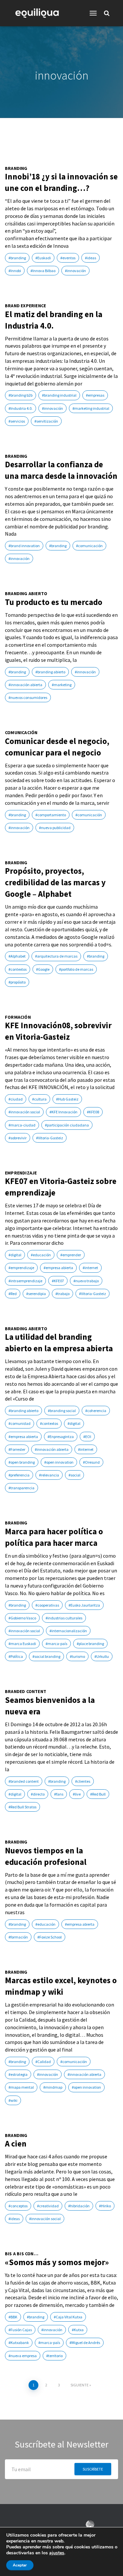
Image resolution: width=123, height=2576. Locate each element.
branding (16, 168)
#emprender (71, 1255)
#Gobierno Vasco (22, 1618)
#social (74, 1475)
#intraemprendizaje (25, 1281)
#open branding (22, 1462)
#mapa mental (21, 2087)
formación (18, 1017)
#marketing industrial (91, 408)
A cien (16, 2144)
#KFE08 (93, 1112)
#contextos (18, 969)
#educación (41, 1255)
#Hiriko (105, 2206)
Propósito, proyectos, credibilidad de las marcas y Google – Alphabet (55, 882)
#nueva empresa (23, 2356)
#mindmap (53, 2087)
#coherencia (96, 1411)
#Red (13, 1294)
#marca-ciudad (22, 1125)
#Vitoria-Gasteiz (50, 1138)
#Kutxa (78, 2330)
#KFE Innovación (63, 1112)
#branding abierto (50, 672)
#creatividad (48, 2206)
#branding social (62, 1411)
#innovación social (24, 1112)
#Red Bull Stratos (22, 1807)
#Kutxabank (19, 2343)
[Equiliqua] (40, 13)
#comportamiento (51, 815)
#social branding (46, 1656)
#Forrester (17, 1449)
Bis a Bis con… (22, 2254)
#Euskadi (43, 258)
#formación (18, 1937)
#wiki (13, 2100)
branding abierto (26, 594)
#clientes (83, 1781)
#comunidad (20, 1423)
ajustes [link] (57, 2553)
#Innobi (15, 271)
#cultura (39, 1099)
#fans (59, 1794)
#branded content (24, 1781)
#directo (38, 1794)
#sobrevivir (18, 1138)
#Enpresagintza (61, 1437)
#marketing (62, 685)
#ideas (91, 258)
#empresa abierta (58, 1268)
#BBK (13, 2317)
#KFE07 (58, 1281)
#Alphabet (17, 956)
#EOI (87, 1437)
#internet (90, 1268)
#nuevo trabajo (86, 1281)
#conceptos (18, 2206)
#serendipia (36, 1294)
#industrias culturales (64, 1618)
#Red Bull (98, 1794)
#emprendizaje (21, 1268)
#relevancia (49, 1475)
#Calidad (43, 2062)
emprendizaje (21, 1173)
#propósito (17, 982)
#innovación (75, 271)
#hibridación (79, 2206)
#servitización (46, 421)
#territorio (54, 2356)
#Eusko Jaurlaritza (84, 1605)
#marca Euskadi (22, 1644)
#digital (15, 1255)
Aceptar (20, 2565)
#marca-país (56, 1644)
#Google (43, 969)
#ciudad (16, 1099)
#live (77, 1794)
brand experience (25, 306)
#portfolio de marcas (76, 969)
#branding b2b (20, 395)
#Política (16, 1656)
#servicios (17, 421)
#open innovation (59, 1462)
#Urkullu (102, 1656)
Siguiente (80, 2385)
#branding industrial (59, 395)
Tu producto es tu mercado (54, 602)
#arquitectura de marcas (56, 956)
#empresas (95, 395)
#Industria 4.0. (20, 408)
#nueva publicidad (55, 828)
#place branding (90, 1644)
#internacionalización (68, 1631)
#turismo (77, 1656)
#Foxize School (50, 1937)
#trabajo (62, 1294)
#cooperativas (47, 1605)
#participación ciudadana (67, 1125)
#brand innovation (24, 546)
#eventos (68, 258)
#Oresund (91, 1462)
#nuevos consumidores (28, 697)
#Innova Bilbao (43, 271)
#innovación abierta (25, 685)
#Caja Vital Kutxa (68, 2317)
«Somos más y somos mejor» (57, 2262)
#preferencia (19, 1475)
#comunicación (89, 546)
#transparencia (21, 1488)
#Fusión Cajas (20, 2330)
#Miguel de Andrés (85, 2343)
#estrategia (18, 2074)
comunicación (21, 733)
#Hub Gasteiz (67, 1099)
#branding (17, 258)
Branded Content (26, 1692)
